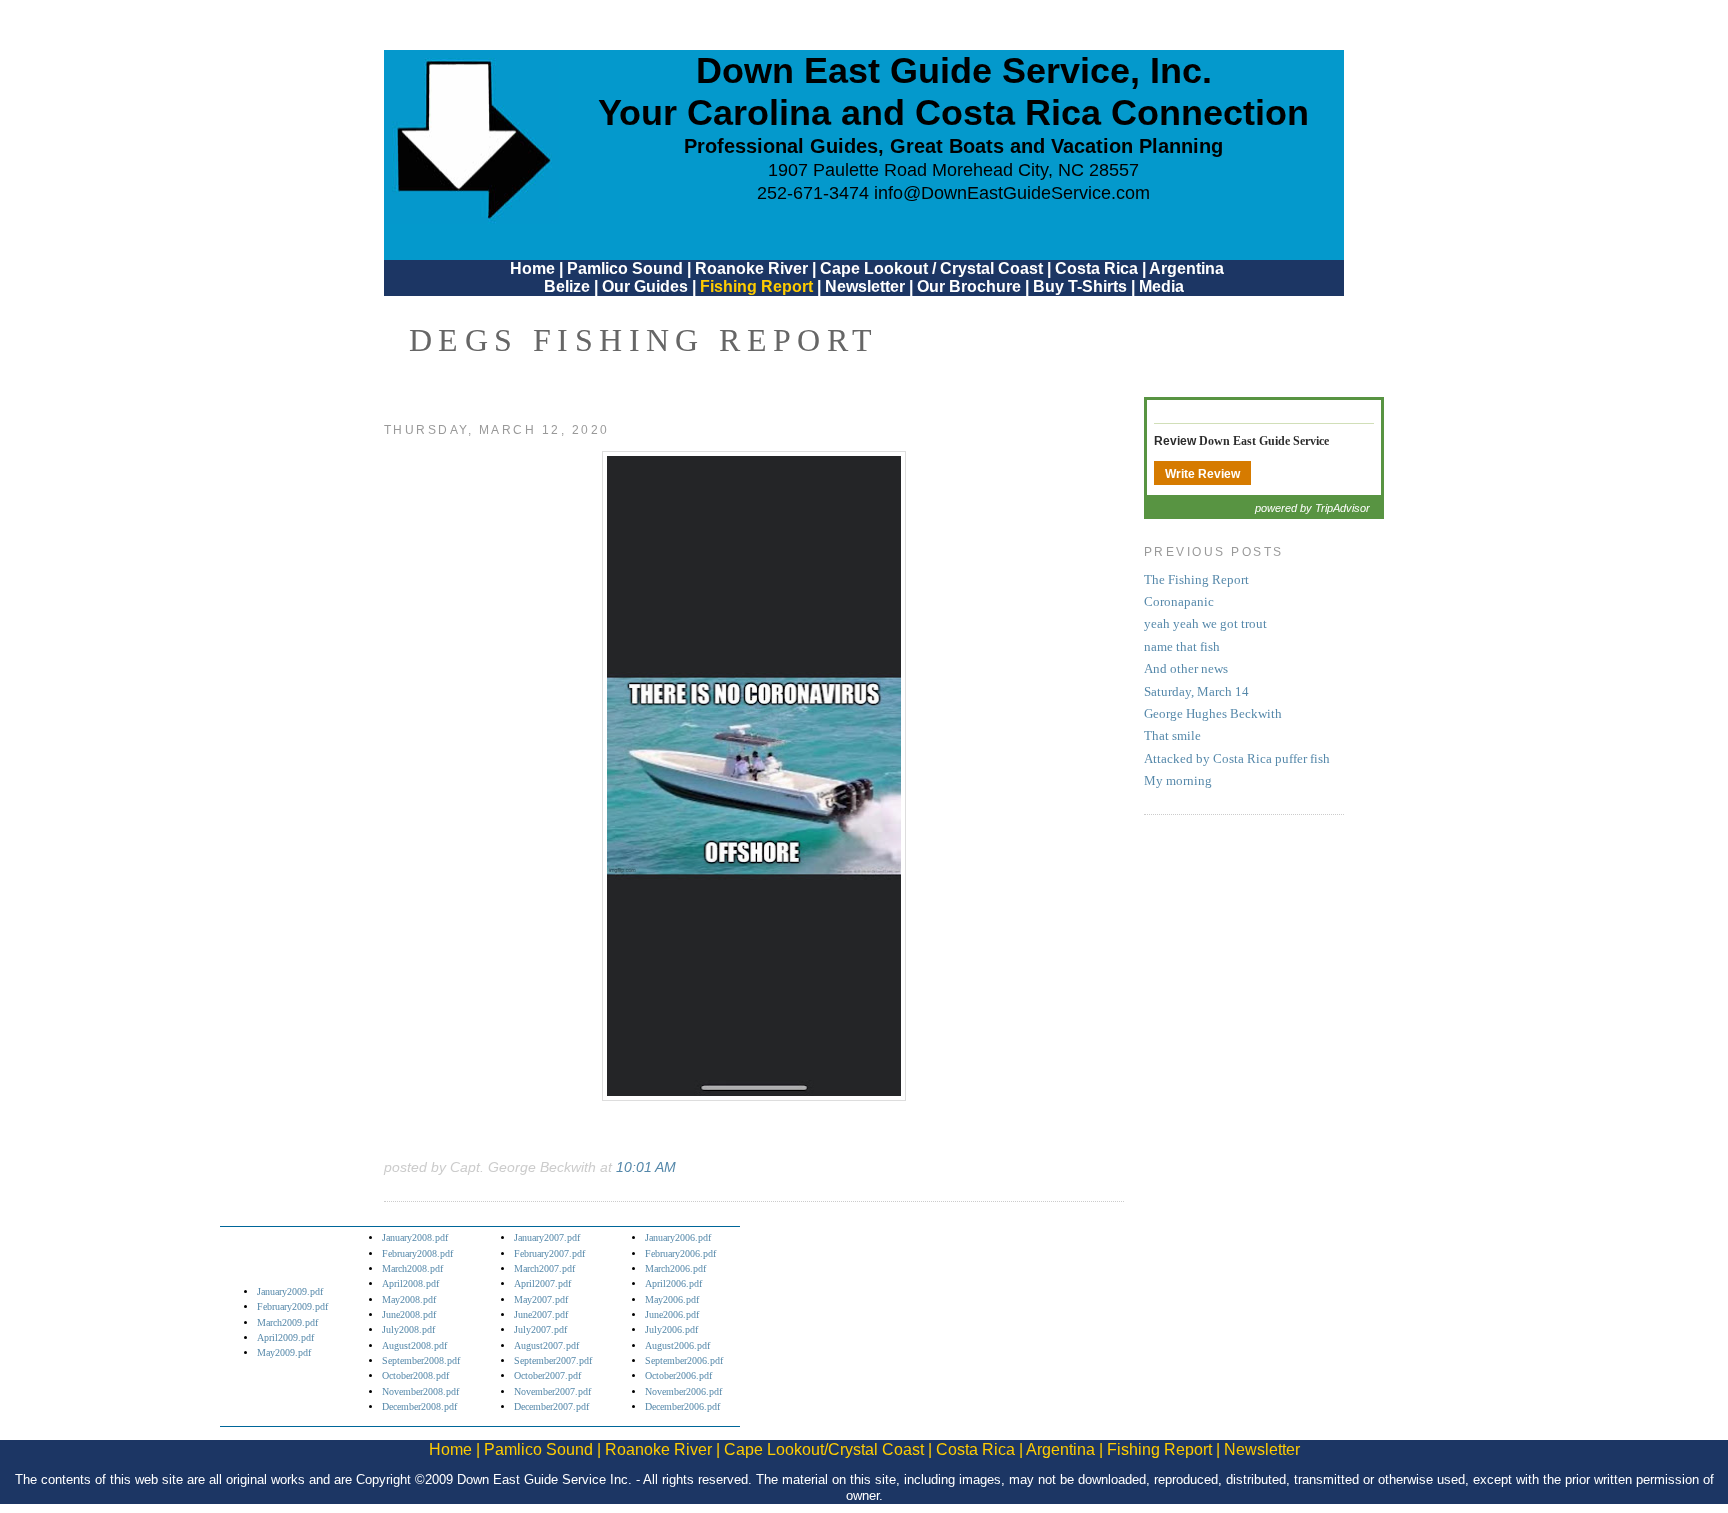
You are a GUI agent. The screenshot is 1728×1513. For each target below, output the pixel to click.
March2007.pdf (544, 1268)
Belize (567, 286)
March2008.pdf (412, 1268)
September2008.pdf (421, 1360)
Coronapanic (1179, 602)
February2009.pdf (292, 1306)
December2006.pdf (682, 1406)
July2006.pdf (671, 1329)
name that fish (1182, 647)
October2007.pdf (547, 1375)
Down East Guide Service (1264, 441)
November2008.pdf (420, 1391)
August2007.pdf (546, 1345)
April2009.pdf (285, 1337)
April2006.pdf (673, 1283)
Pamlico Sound (625, 268)
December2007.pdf (551, 1406)
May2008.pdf (409, 1299)
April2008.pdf (410, 1283)
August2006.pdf (677, 1345)
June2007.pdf (541, 1314)
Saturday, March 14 (1196, 692)
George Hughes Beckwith (1213, 714)
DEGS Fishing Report (644, 340)
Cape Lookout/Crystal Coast (824, 1449)
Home (532, 268)
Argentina (1186, 268)
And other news (1186, 669)
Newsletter (865, 286)
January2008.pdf (415, 1237)
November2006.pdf (683, 1391)
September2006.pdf (684, 1360)
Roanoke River (751, 268)
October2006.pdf (678, 1375)
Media (1161, 286)
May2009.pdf (284, 1352)
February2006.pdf (680, 1253)
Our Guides (645, 286)
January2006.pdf (678, 1237)
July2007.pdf (540, 1329)
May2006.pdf (672, 1299)
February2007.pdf (549, 1253)
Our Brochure (969, 286)
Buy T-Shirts (1080, 286)
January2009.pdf (290, 1291)
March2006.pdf (675, 1268)
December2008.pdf (419, 1406)
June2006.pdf (672, 1314)
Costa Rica (1096, 268)
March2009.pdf (287, 1322)
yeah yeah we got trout (1205, 624)
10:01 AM (646, 1167)
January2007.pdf (547, 1237)
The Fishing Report (1196, 580)
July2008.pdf (408, 1329)
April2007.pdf (542, 1283)
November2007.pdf (552, 1391)
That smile (1172, 736)
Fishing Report (758, 286)
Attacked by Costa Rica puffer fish (1237, 759)
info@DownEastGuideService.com (1012, 193)
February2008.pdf (417, 1253)
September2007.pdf (553, 1360)
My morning (1178, 781)
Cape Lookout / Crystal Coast (931, 268)
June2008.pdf (409, 1314)
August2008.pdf (414, 1345)
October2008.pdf (415, 1375)
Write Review (1202, 474)
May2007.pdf (541, 1299)
